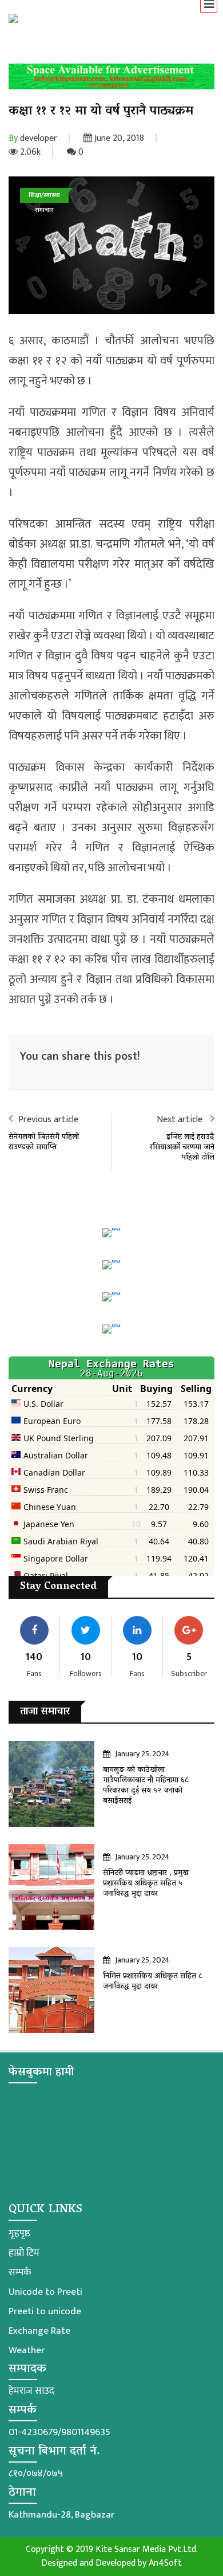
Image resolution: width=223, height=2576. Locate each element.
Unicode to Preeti (45, 2292)
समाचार (44, 210)
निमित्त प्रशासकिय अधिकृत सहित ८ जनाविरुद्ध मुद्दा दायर (153, 1982)
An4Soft (165, 2563)
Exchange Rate (39, 2331)
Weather (27, 2350)
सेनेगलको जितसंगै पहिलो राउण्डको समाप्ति (44, 1143)
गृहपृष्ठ (19, 2233)
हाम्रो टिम (24, 2253)
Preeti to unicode (45, 2311)
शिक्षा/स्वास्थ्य (44, 195)
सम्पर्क (20, 2272)
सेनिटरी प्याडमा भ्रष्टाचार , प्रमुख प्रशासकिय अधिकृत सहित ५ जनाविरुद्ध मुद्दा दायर (146, 1884)
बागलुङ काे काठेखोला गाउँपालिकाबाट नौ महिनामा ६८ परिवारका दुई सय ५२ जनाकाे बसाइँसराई (146, 1786)
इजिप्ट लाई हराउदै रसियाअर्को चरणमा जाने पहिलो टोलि (182, 1148)
